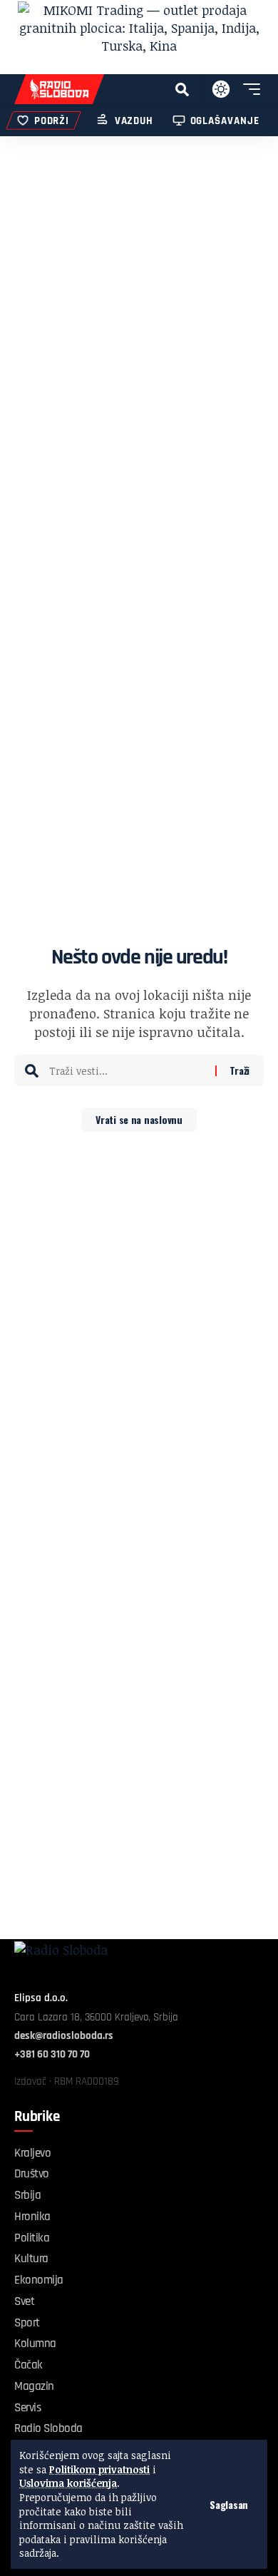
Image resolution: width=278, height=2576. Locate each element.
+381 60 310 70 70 (52, 2054)
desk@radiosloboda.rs (64, 2036)
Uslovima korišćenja (68, 2483)
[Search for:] (127, 1070)
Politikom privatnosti (99, 2469)
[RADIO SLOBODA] (59, 89)
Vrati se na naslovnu (139, 1119)
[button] (229, 2505)
